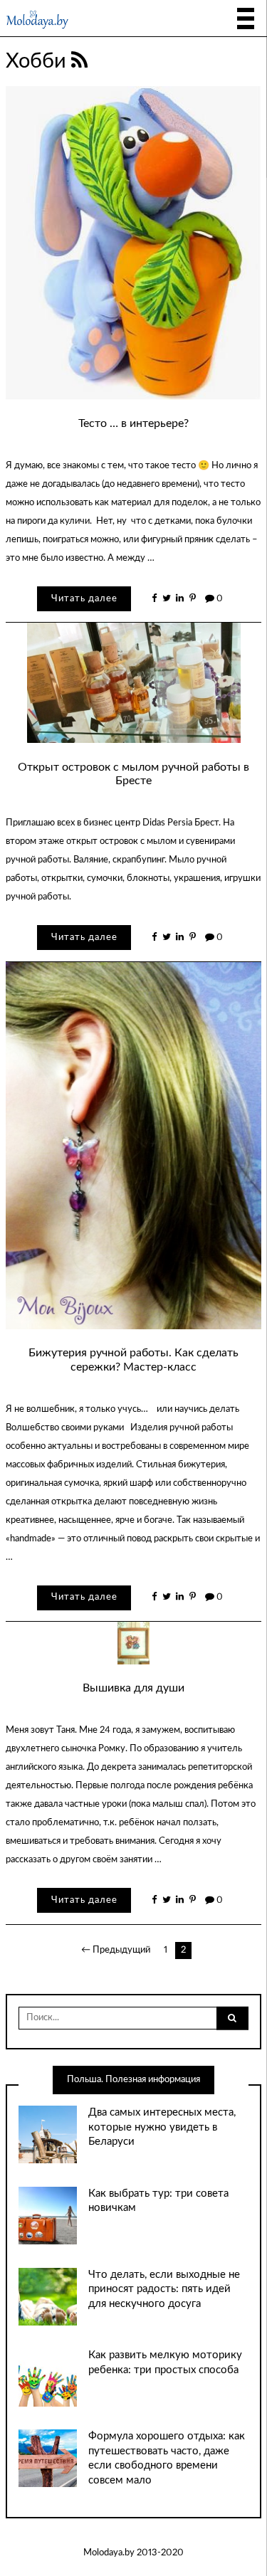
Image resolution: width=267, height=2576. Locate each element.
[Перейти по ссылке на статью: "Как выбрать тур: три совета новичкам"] (47, 2216)
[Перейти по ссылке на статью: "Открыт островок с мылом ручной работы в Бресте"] (134, 683)
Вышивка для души (133, 1688)
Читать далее (84, 599)
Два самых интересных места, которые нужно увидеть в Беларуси (162, 2127)
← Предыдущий (116, 1950)
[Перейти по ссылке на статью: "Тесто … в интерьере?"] (133, 243)
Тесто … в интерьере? (133, 423)
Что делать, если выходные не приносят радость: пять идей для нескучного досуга (164, 2289)
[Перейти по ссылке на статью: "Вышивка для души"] (133, 1643)
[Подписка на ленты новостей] (79, 61)
